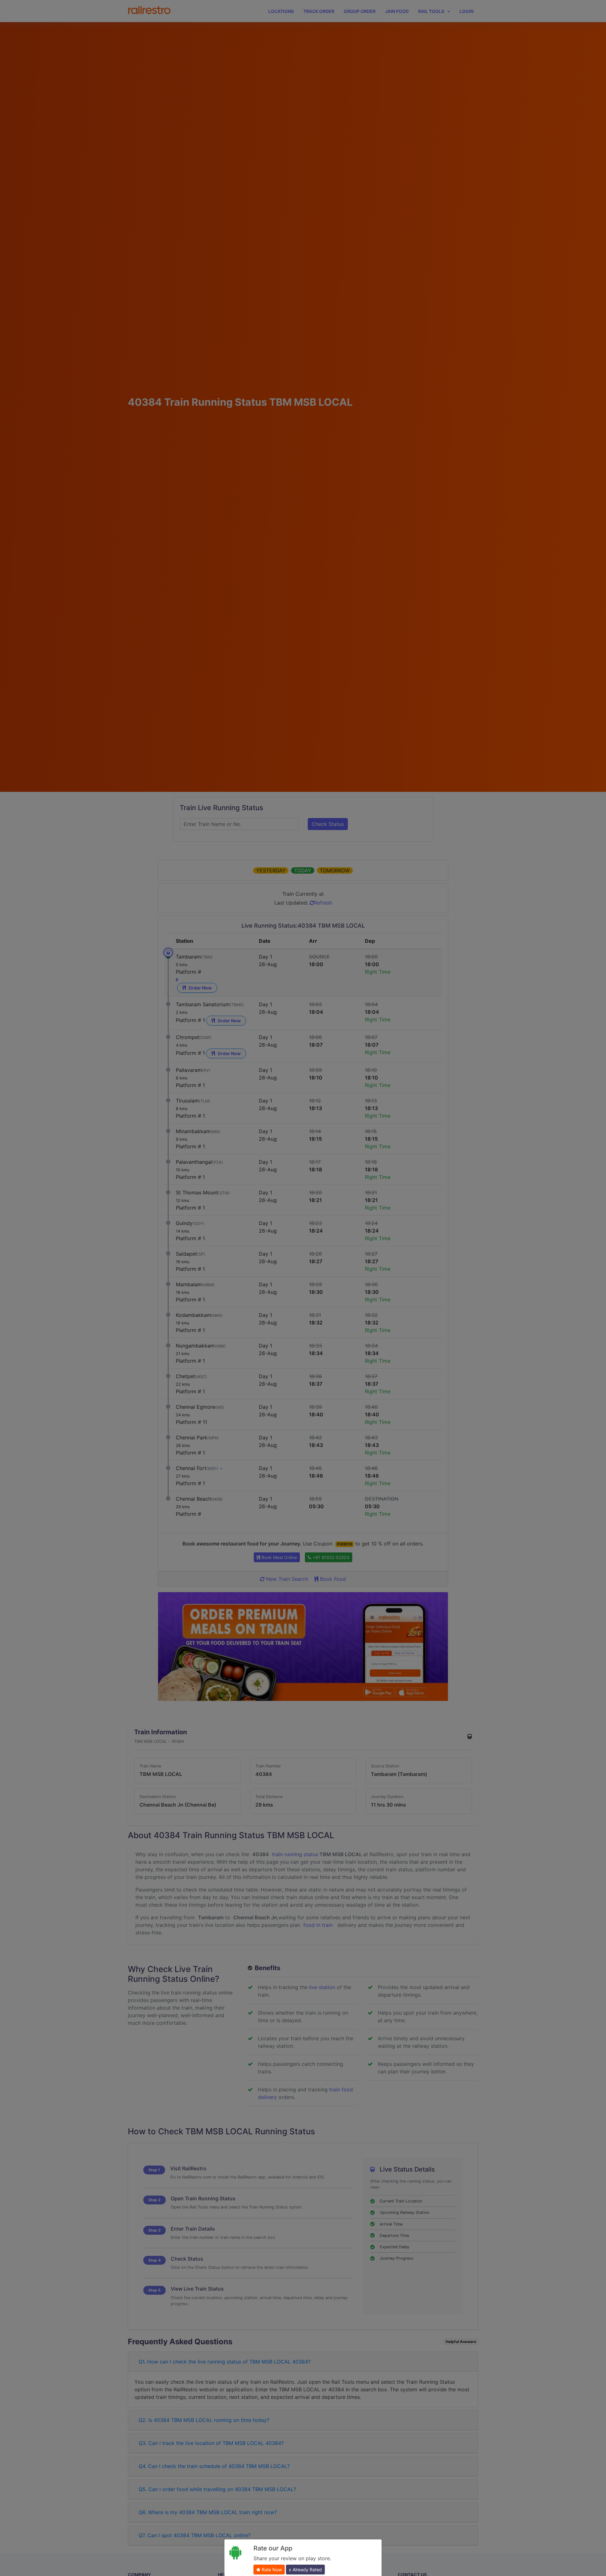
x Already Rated (305, 2570)
